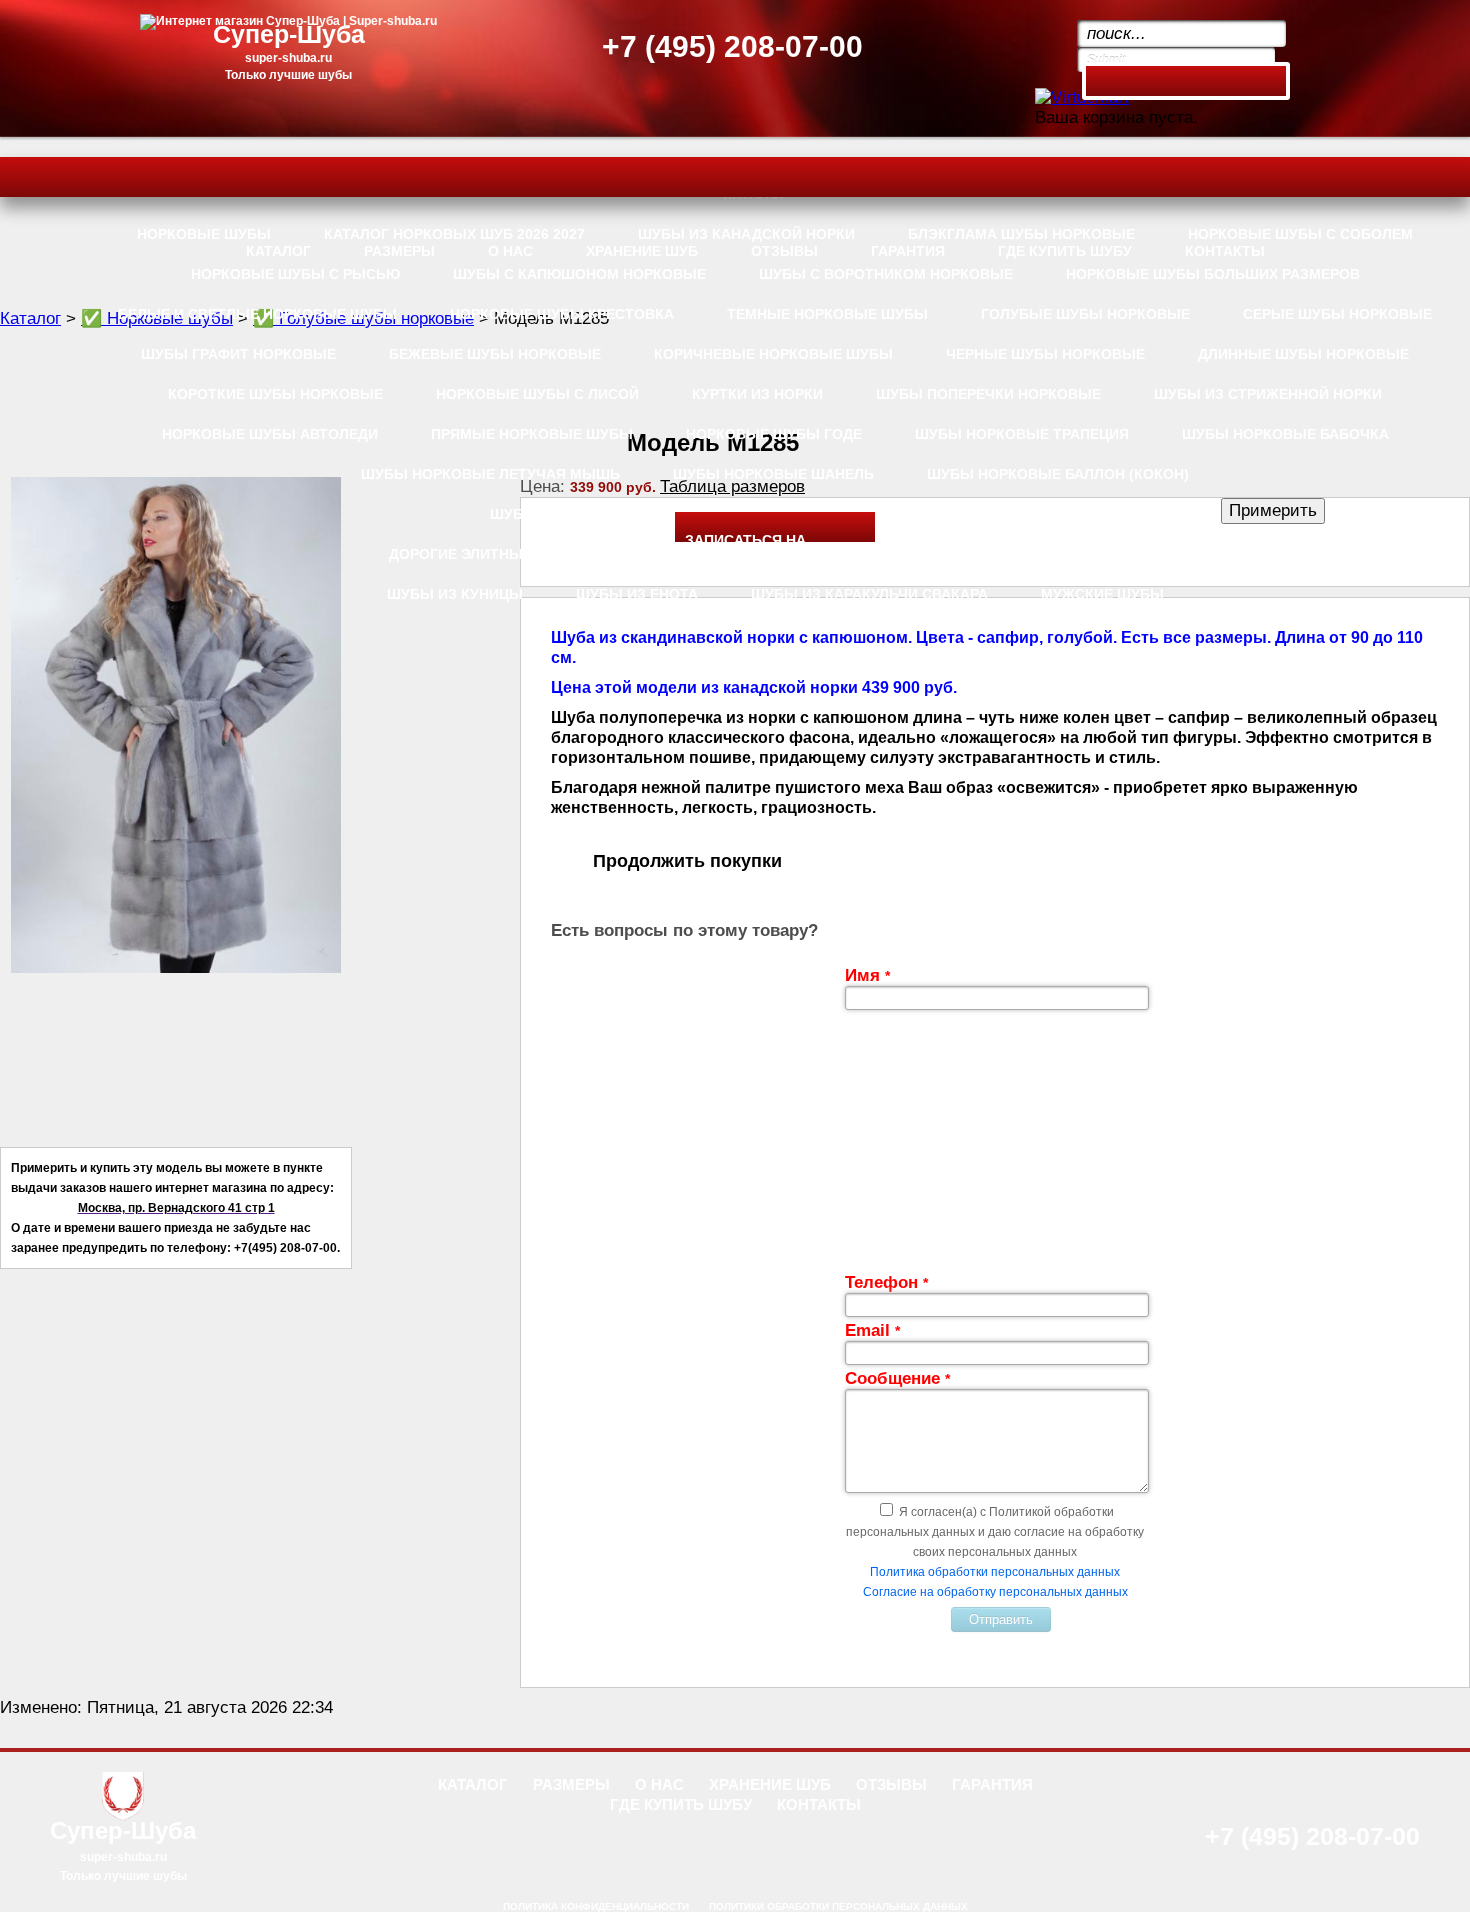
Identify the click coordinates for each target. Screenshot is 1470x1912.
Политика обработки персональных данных (995, 1572)
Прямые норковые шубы (532, 434)
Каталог (30, 318)
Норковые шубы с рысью (295, 274)
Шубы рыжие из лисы (972, 514)
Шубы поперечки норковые (988, 394)
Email (872, 1330)
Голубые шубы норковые (1085, 314)
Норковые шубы (204, 234)
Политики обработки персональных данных (838, 1906)
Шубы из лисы (549, 514)
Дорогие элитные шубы (486, 554)
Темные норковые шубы (827, 314)
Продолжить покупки (687, 861)
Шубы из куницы (455, 594)
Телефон (886, 1282)
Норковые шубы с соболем (1300, 234)
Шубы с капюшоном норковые (579, 274)
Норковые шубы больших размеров (1213, 274)
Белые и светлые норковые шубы (257, 314)
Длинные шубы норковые (1303, 354)
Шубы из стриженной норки (1268, 394)
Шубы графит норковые (238, 354)
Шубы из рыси (883, 554)
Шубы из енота (637, 594)
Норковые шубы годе (774, 434)
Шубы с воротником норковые (886, 274)
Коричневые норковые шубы (773, 354)
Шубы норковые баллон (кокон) (1058, 474)
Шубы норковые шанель (773, 474)
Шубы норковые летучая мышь (490, 474)
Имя (867, 975)
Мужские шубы (1102, 594)
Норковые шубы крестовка (562, 314)
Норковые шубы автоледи (270, 434)
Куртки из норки (757, 394)
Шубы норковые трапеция (1022, 434)
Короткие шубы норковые (275, 394)
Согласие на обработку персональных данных (995, 1592)
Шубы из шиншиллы (1078, 554)
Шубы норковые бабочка (1285, 434)
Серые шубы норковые (1337, 314)
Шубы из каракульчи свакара (869, 594)
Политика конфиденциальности (596, 1906)
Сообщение (897, 1378)
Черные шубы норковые (1045, 354)
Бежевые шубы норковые (495, 354)
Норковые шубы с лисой (537, 394)
